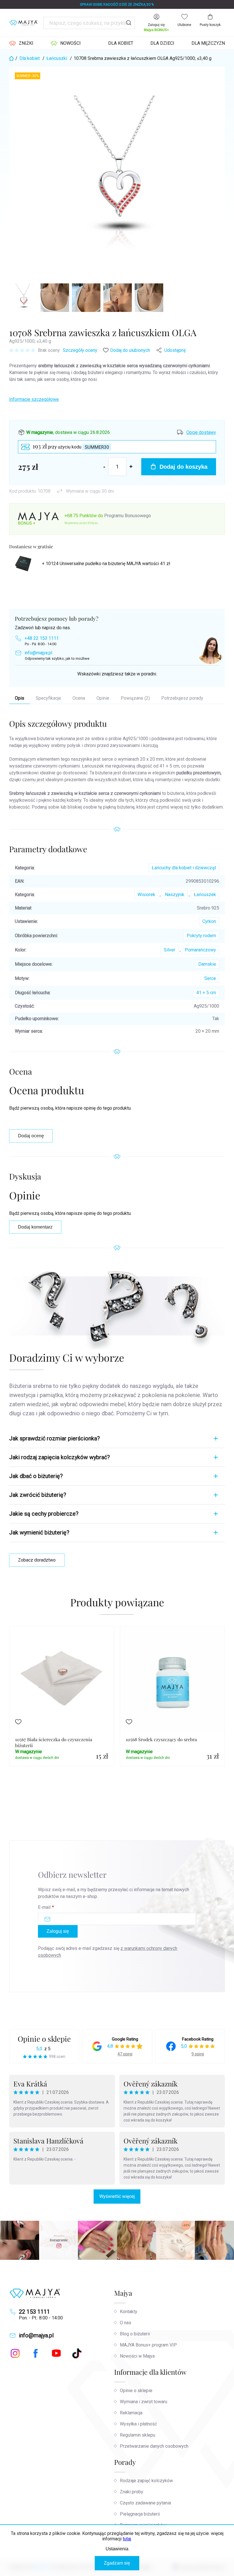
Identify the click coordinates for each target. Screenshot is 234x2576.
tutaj (127, 2539)
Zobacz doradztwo (37, 1560)
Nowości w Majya (137, 2356)
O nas (126, 2323)
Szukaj (129, 23)
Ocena (79, 698)
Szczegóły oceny (80, 350)
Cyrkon (209, 921)
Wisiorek (146, 895)
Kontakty (129, 2312)
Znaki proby (132, 2492)
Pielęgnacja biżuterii (140, 2514)
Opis (20, 698)
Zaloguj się (58, 1931)
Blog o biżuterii (135, 2334)
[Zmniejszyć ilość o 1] (104, 467)
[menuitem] (21, 43)
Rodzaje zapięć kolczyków (146, 2481)
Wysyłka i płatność (138, 2424)
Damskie (207, 964)
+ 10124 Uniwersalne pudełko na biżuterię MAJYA (106, 564)
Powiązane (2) (135, 698)
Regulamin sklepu (138, 2435)
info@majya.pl (38, 653)
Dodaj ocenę (31, 1136)
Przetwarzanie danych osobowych (154, 2446)
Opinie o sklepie (44, 2039)
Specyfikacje (48, 698)
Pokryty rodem (201, 936)
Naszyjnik (175, 895)
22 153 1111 (34, 2312)
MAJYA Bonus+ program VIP (148, 2345)
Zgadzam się (117, 2563)
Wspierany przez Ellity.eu (81, 523)
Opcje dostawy (201, 432)
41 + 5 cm (206, 993)
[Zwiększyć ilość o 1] (131, 467)
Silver (170, 950)
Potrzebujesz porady (182, 698)
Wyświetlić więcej (117, 2196)
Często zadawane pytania (145, 2503)
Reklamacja (131, 2413)
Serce (210, 978)
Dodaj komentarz (35, 1227)
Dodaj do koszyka (183, 467)
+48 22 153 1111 (42, 638)
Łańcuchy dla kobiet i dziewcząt (184, 868)
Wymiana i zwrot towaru (144, 2402)
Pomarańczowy (200, 950)
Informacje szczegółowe (34, 399)
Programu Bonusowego (128, 516)
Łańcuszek (205, 895)
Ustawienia (117, 2549)
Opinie (103, 698)
